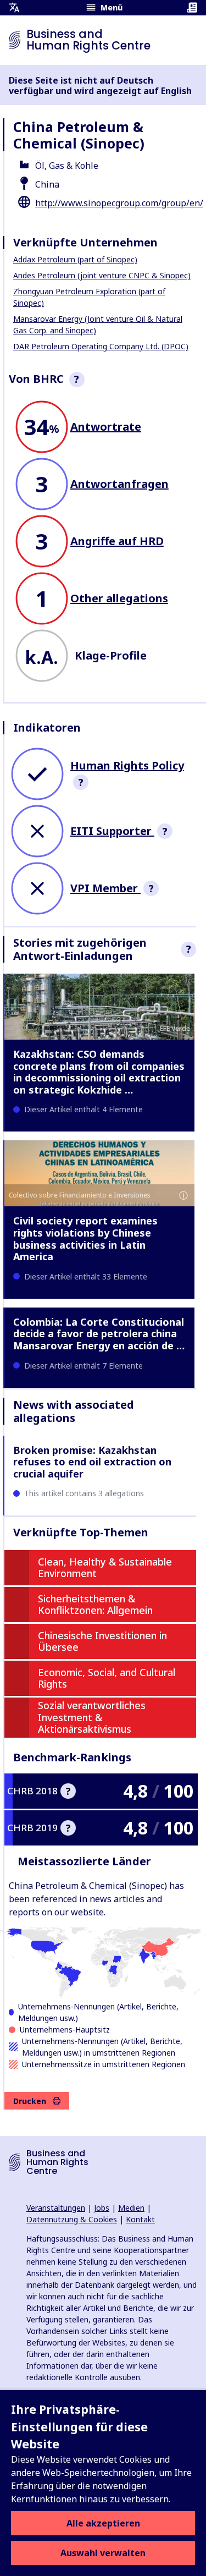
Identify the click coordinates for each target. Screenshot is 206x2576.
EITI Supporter (112, 831)
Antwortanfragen (119, 484)
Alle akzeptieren (103, 2523)
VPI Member (105, 888)
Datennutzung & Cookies (72, 2219)
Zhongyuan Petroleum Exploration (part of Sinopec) (89, 297)
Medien (131, 2208)
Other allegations (119, 598)
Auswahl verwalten (103, 2553)
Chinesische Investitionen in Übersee (102, 1641)
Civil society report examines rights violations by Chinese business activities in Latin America (85, 1238)
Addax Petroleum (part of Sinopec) (75, 259)
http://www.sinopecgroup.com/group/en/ (119, 203)
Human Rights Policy (127, 765)
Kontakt (140, 2219)
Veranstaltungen (56, 2208)
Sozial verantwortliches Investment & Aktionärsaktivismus (92, 1717)
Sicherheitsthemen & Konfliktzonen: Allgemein (95, 1605)
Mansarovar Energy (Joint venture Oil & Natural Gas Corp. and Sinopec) (98, 325)
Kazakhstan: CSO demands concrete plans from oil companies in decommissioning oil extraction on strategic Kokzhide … (99, 1072)
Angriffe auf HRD (117, 541)
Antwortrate (106, 427)
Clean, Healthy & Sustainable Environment (105, 1568)
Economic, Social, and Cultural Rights (107, 1678)
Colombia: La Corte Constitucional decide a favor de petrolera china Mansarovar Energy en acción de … (99, 1334)
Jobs (102, 2208)
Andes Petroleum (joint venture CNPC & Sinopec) (102, 275)
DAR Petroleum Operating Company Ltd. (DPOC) (101, 346)
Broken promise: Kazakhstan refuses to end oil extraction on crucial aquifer (92, 1462)
